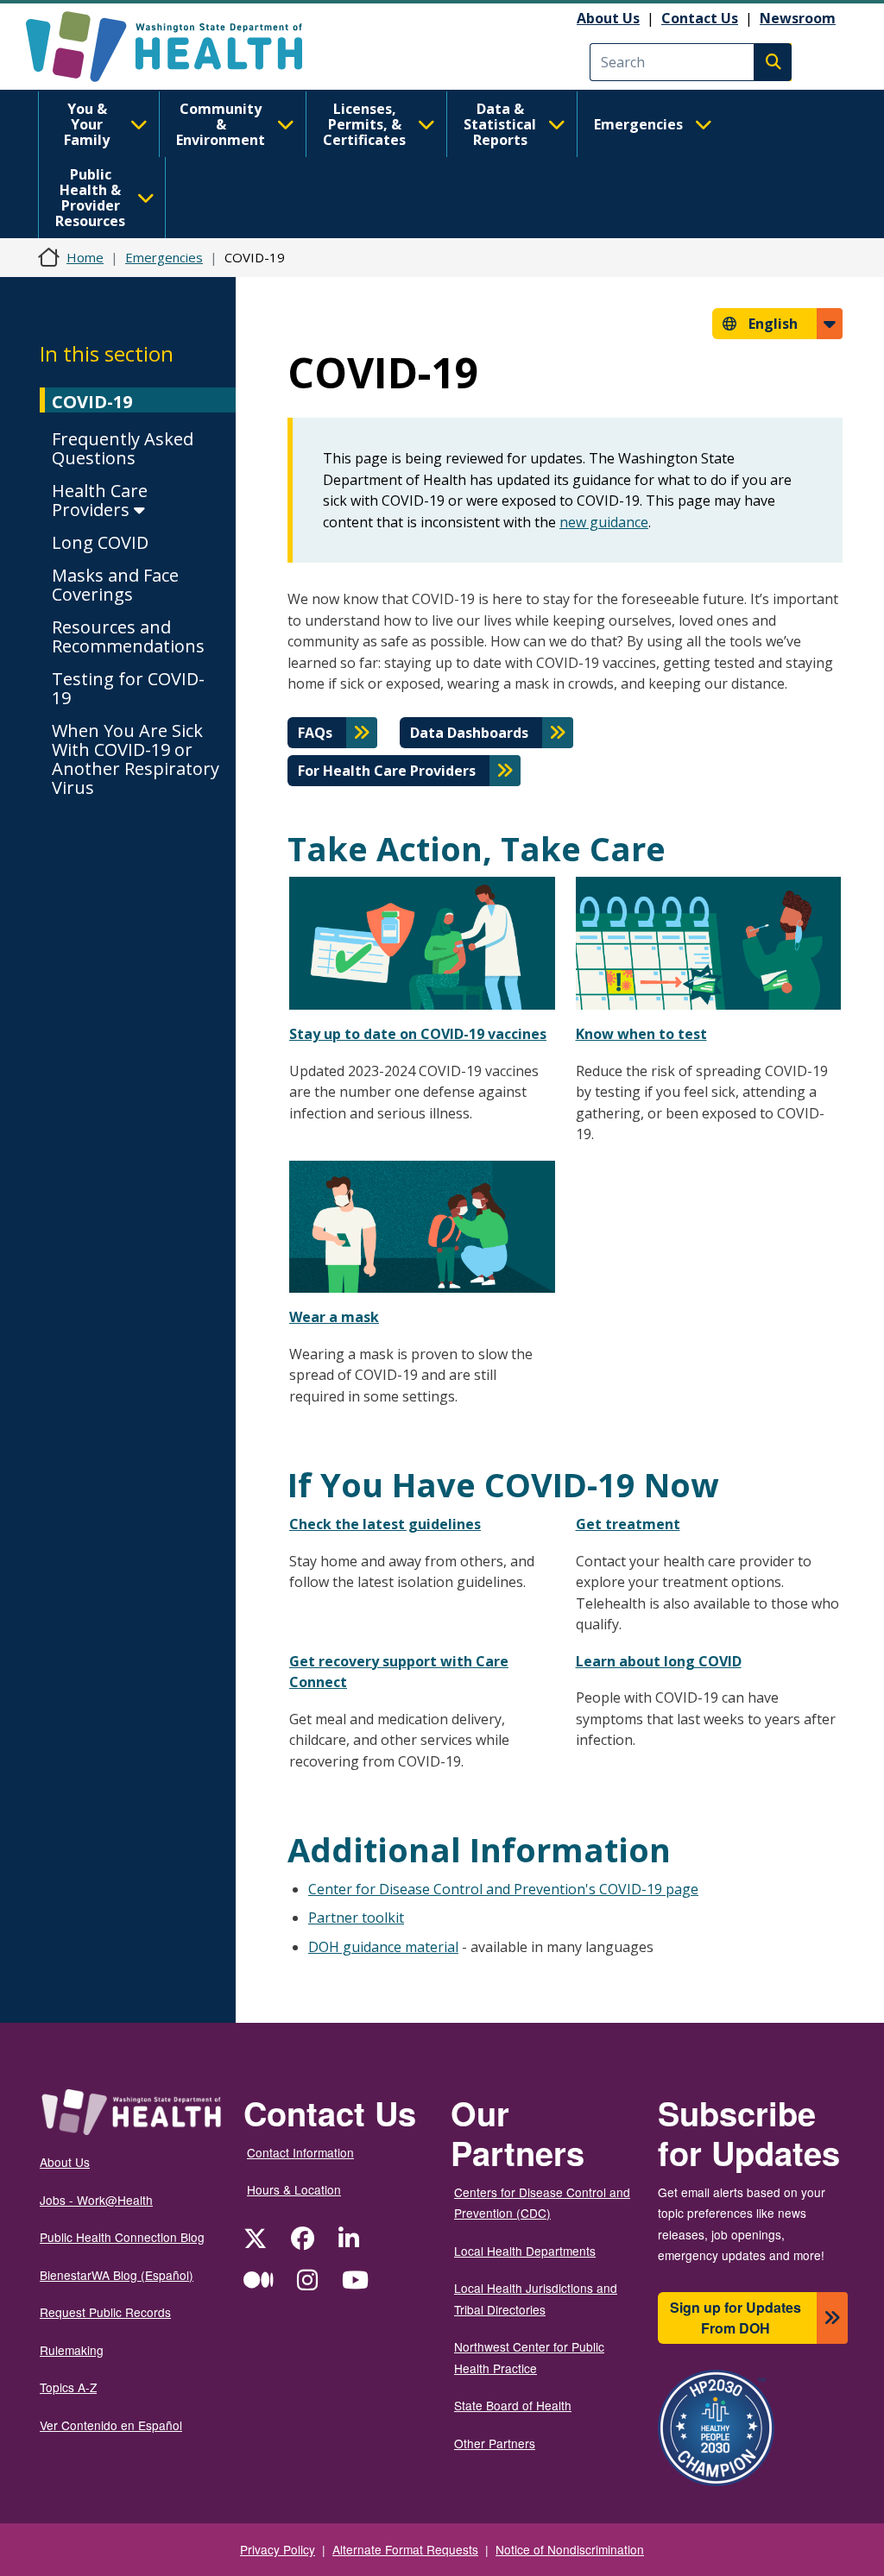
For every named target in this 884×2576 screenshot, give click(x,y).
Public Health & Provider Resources (90, 198)
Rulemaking (72, 2350)
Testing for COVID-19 (128, 688)
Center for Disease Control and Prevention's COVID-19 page (503, 1889)
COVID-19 (92, 402)
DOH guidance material (383, 1947)
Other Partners (495, 2443)
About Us (608, 18)
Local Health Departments (525, 2251)
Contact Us (700, 18)
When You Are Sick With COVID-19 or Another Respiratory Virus (136, 759)
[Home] (179, 47)
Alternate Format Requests (405, 2549)
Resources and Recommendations (128, 636)
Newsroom (798, 18)
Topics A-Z (68, 2387)
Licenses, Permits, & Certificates (364, 124)
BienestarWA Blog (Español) (117, 2275)
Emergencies (638, 124)
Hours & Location (294, 2189)
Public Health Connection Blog (122, 2237)
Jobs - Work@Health (96, 2200)
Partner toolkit (356, 1918)
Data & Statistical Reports (500, 124)
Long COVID (100, 542)
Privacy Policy (278, 2549)
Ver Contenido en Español (111, 2425)
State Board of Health (513, 2405)
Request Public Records (105, 2312)
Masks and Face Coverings (115, 585)
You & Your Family (87, 124)
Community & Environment (221, 124)
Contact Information (300, 2152)
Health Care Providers (100, 500)
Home (85, 257)
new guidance (604, 522)
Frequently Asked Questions (123, 448)
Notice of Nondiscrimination (570, 2549)
